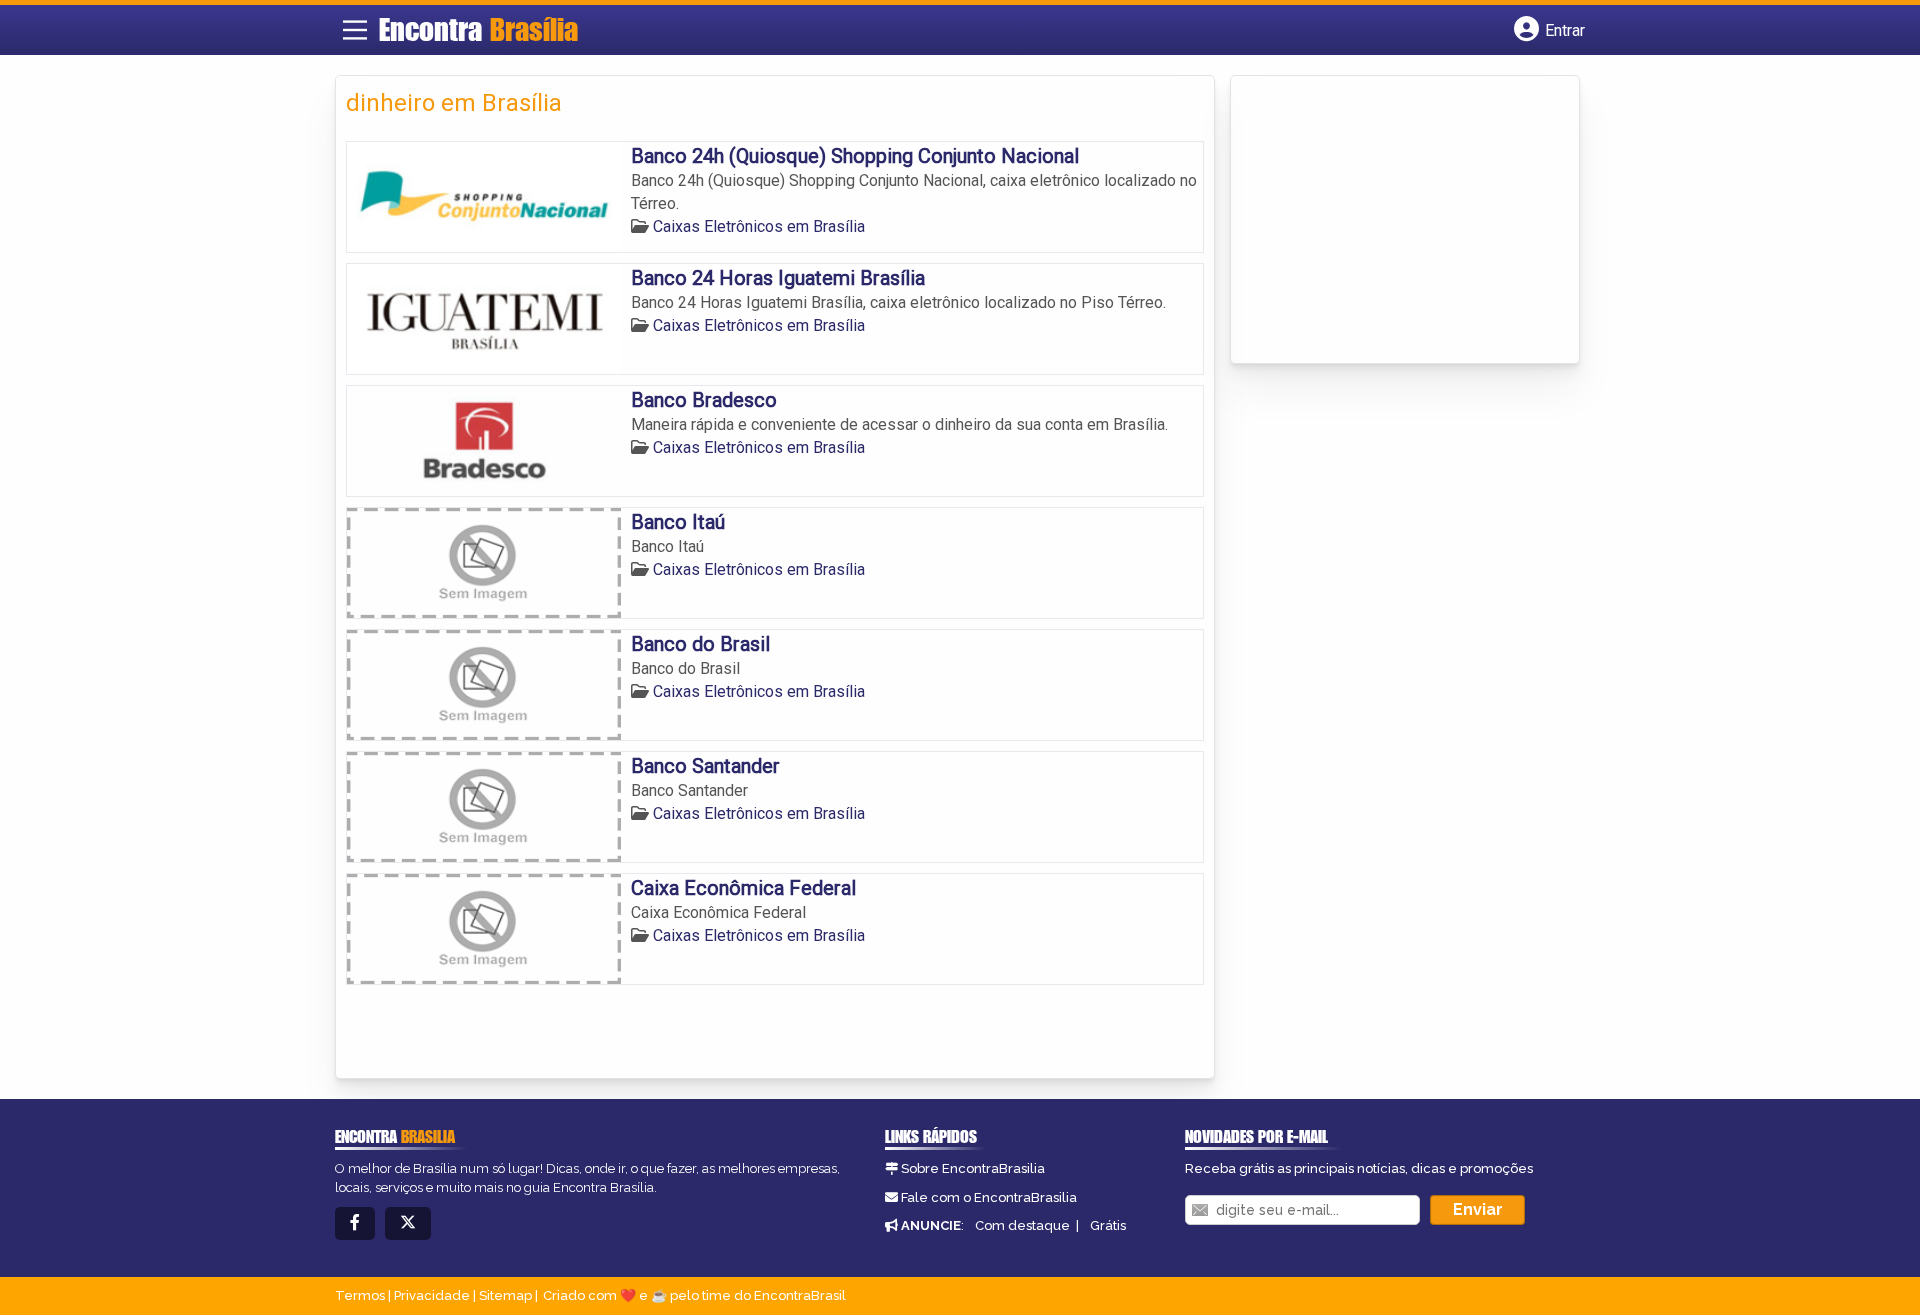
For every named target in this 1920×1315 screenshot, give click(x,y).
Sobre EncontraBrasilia (973, 1168)
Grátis (1108, 1225)
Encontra (478, 29)
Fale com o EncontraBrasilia (989, 1197)
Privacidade (432, 1295)
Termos (360, 1295)
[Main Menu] (355, 30)
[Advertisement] (1391, 221)
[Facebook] (355, 1223)
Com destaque (1022, 1225)
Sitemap (505, 1295)
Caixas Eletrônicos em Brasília (759, 226)
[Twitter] (408, 1223)
